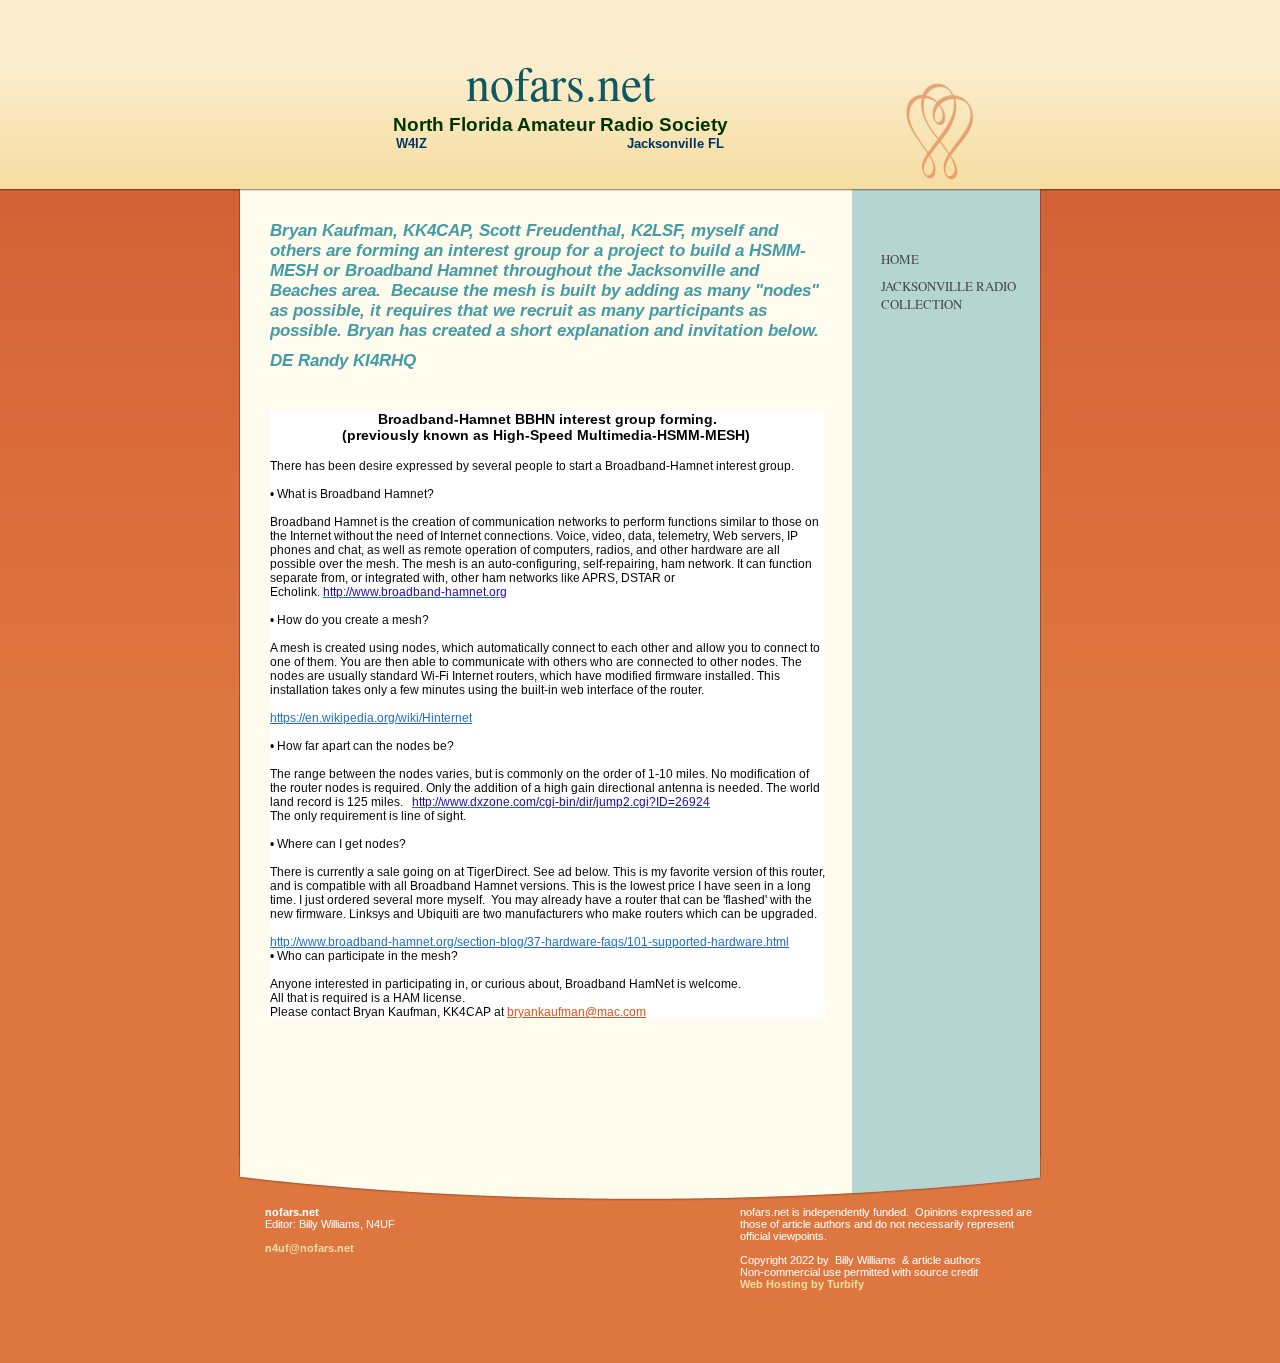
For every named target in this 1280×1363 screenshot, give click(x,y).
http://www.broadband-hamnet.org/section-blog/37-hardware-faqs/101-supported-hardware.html (529, 942)
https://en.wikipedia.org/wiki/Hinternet (371, 718)
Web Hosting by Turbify (802, 1284)
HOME (900, 259)
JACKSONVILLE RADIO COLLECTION (948, 295)
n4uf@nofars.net (309, 1248)
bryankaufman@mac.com (576, 1012)
